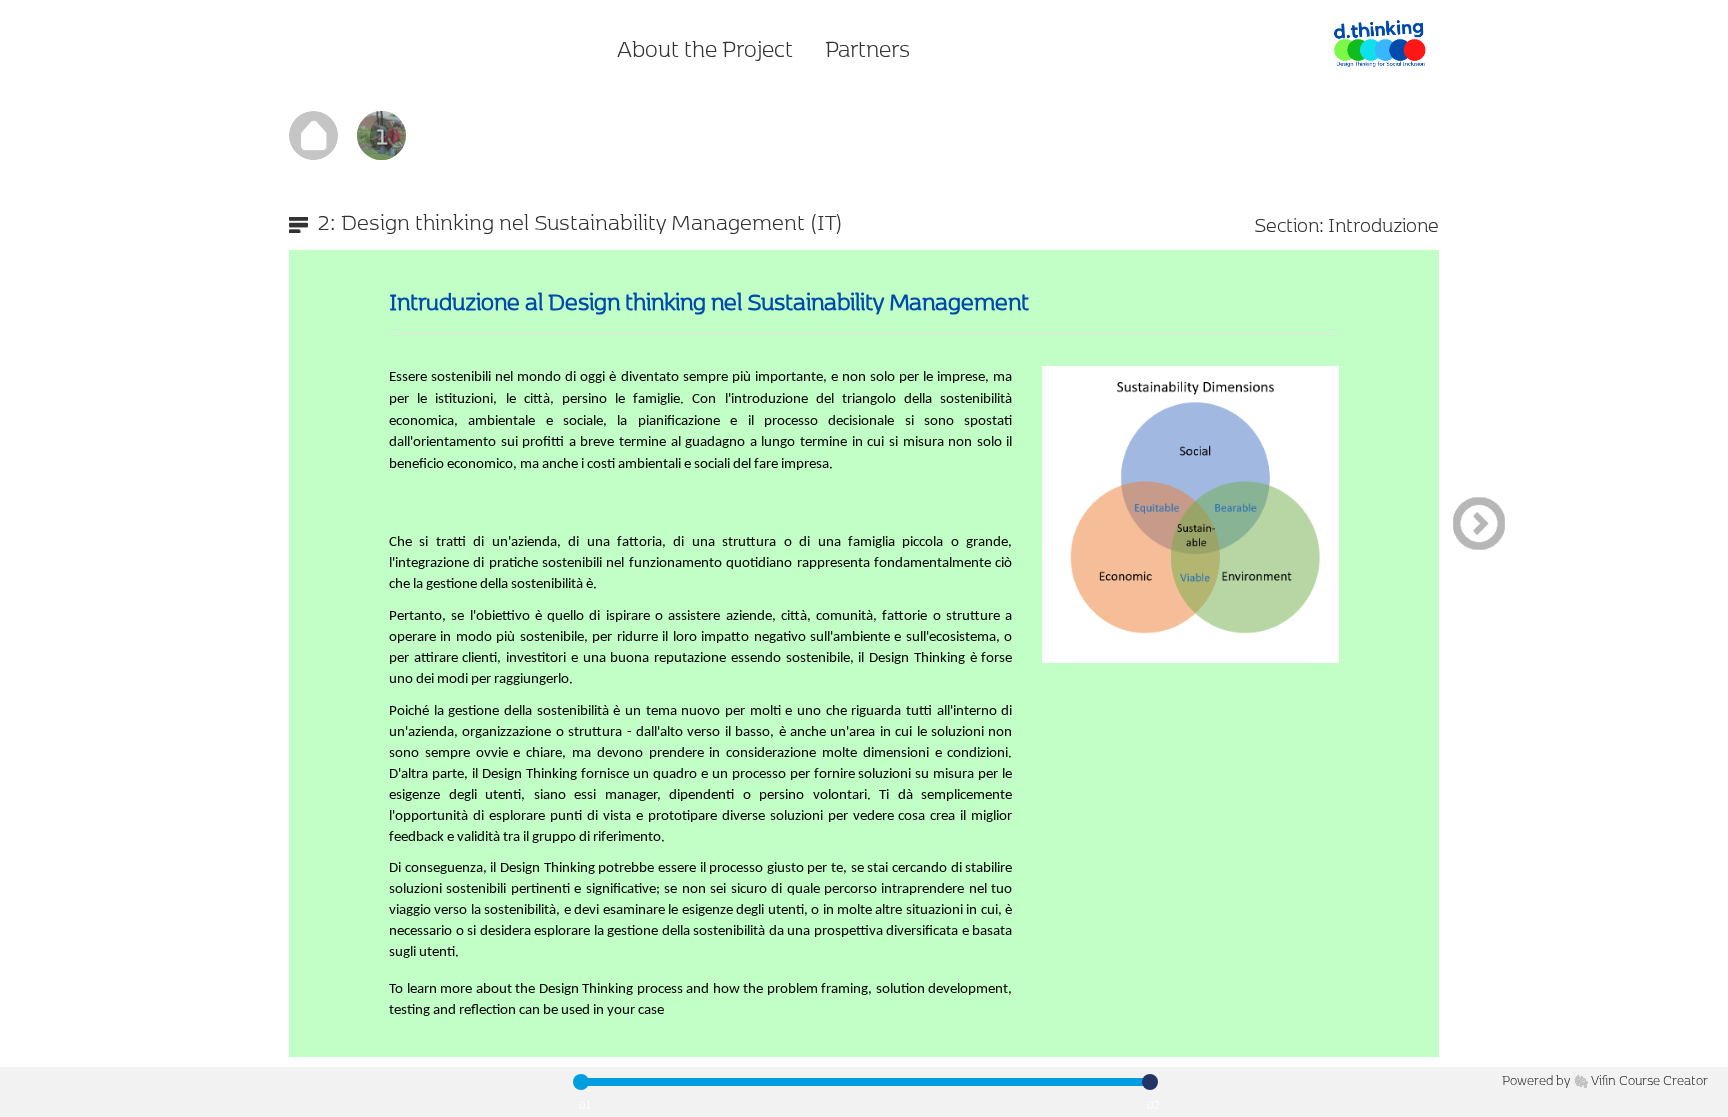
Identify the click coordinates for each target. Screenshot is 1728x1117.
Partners (867, 48)
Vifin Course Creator (1649, 1079)
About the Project (705, 48)
